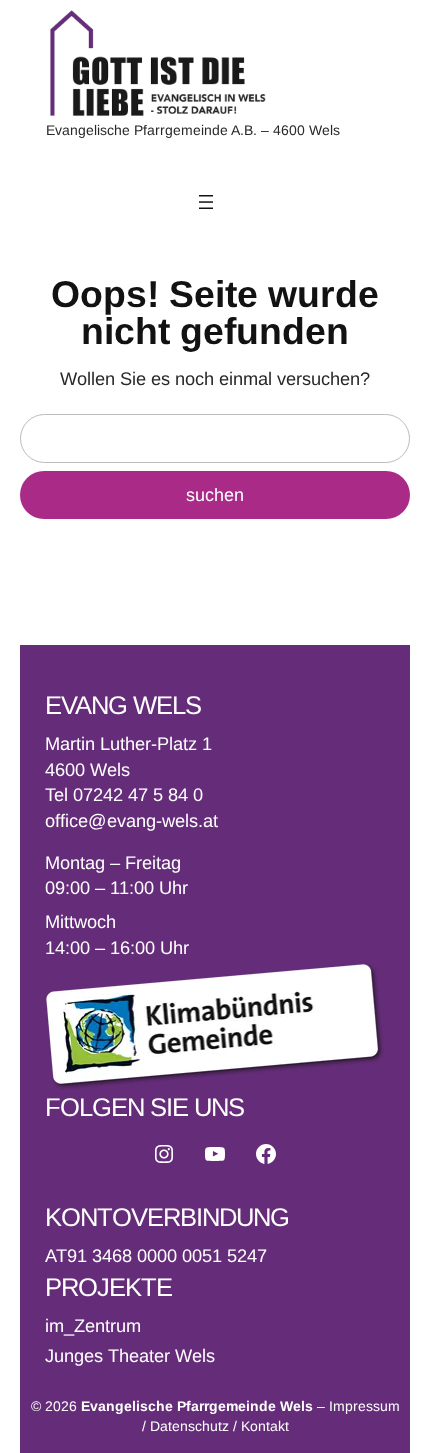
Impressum (364, 1406)
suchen (215, 495)
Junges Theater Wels (130, 1356)
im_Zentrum (93, 1326)
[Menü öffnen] (206, 202)
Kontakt (265, 1426)
